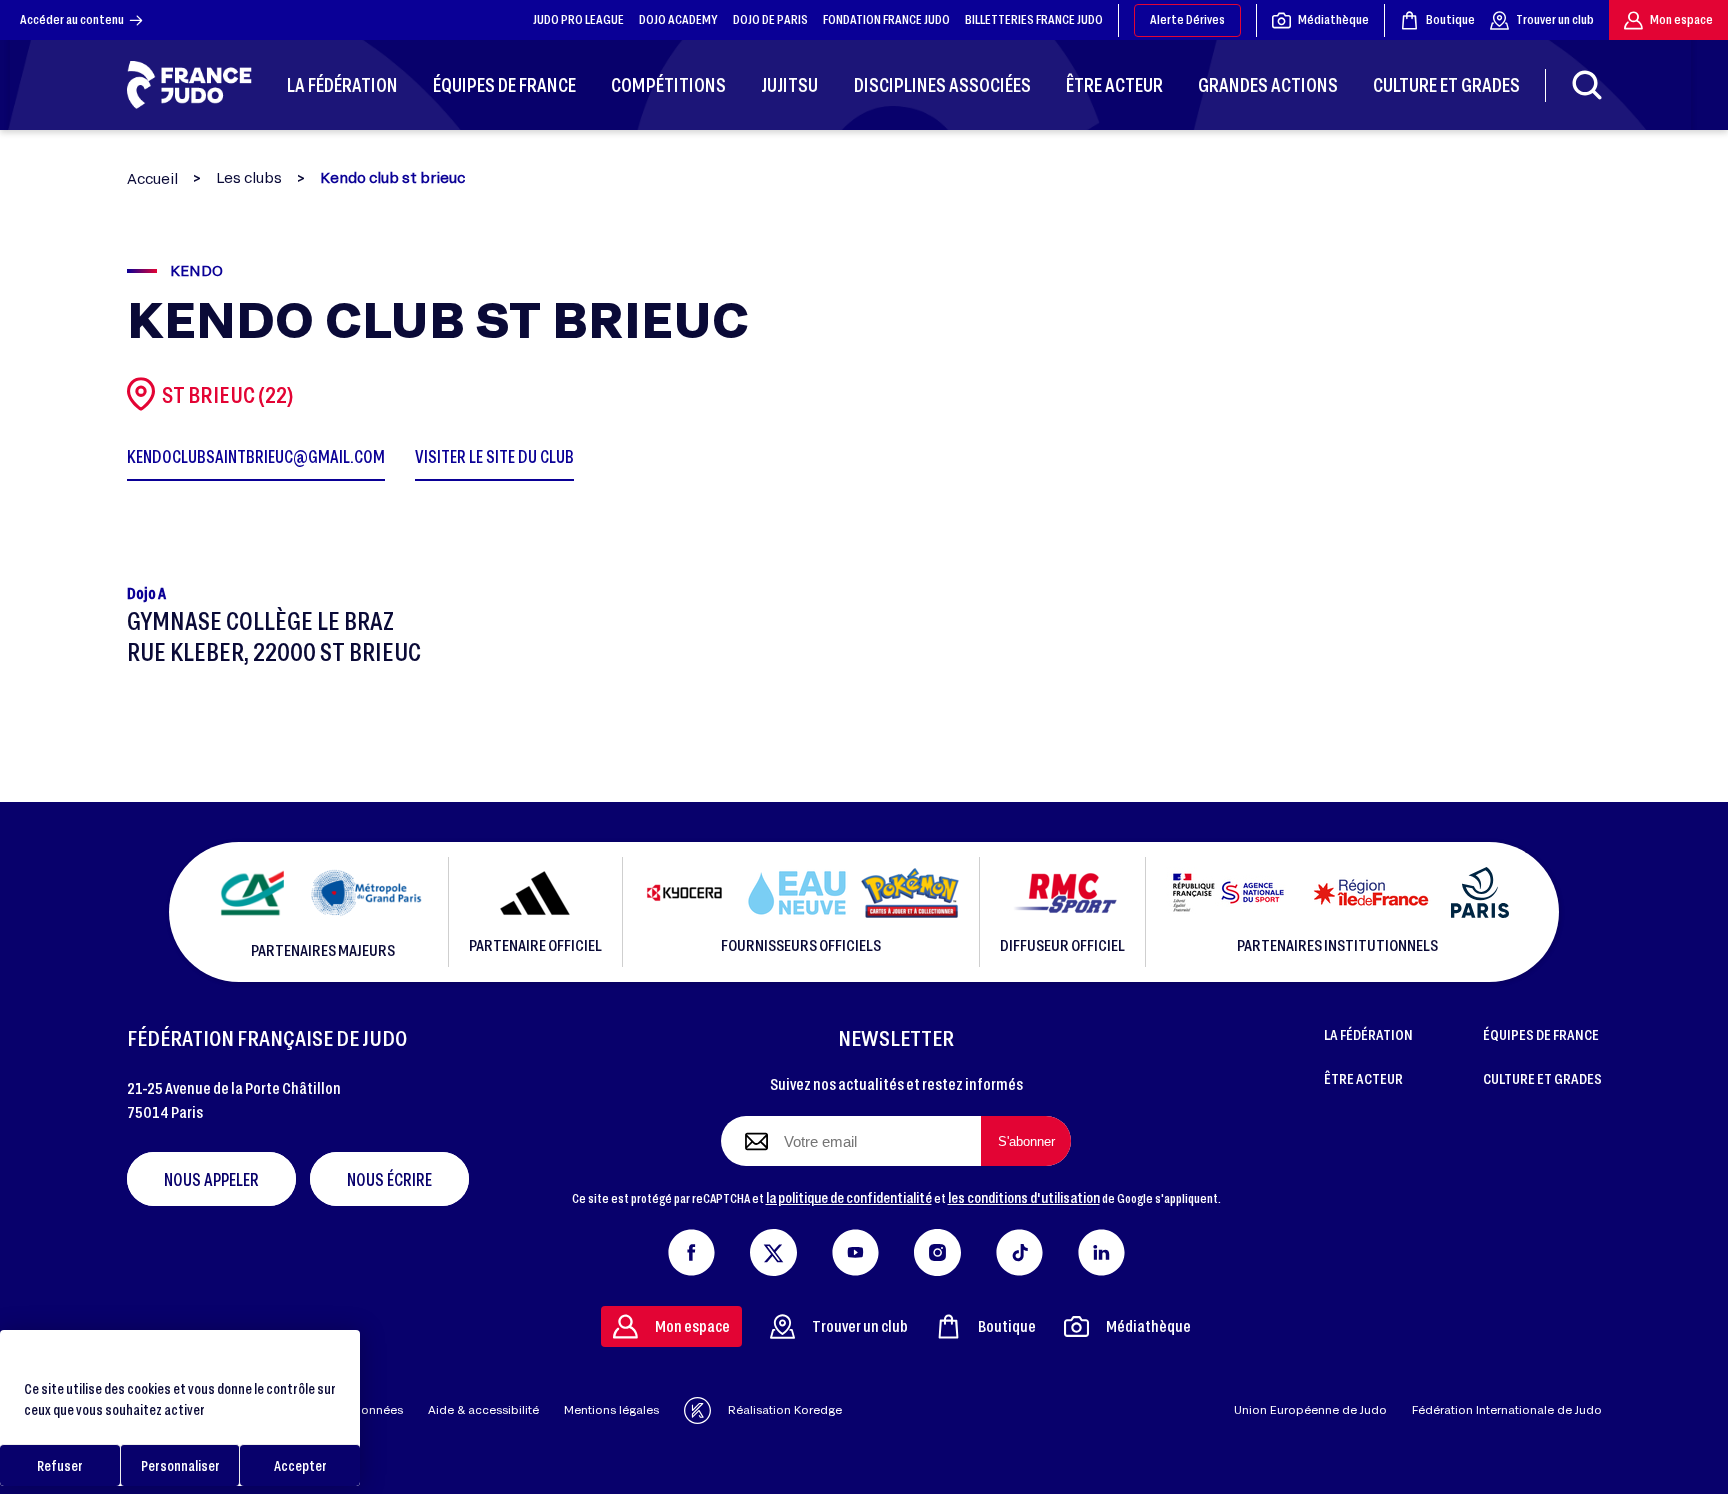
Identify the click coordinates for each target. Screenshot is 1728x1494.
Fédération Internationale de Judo (1507, 1409)
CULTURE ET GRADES (1542, 1078)
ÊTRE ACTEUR (1363, 1078)
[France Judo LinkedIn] (1101, 1248)
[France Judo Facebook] (691, 1248)
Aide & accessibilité (483, 1409)
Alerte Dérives (1187, 19)
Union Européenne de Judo (1310, 1409)
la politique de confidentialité (849, 1197)
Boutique (1450, 19)
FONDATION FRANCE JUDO (886, 19)
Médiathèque (1333, 19)
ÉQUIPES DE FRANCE (1541, 1034)
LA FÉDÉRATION (1368, 1034)
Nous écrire (389, 1179)
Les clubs (249, 178)
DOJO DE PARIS (770, 19)
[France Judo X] (773, 1248)
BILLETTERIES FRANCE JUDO (1034, 19)
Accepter (300, 1465)
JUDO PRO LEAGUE (578, 19)
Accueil (152, 178)
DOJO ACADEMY (678, 19)
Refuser (60, 1465)
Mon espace (1681, 19)
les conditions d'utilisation (1024, 1197)
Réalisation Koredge (785, 1409)
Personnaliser (180, 1465)
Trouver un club (1555, 19)
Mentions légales (611, 1409)
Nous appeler (211, 1179)
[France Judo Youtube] (855, 1248)
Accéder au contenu (72, 19)
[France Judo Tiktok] (1019, 1248)
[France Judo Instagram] (937, 1248)
